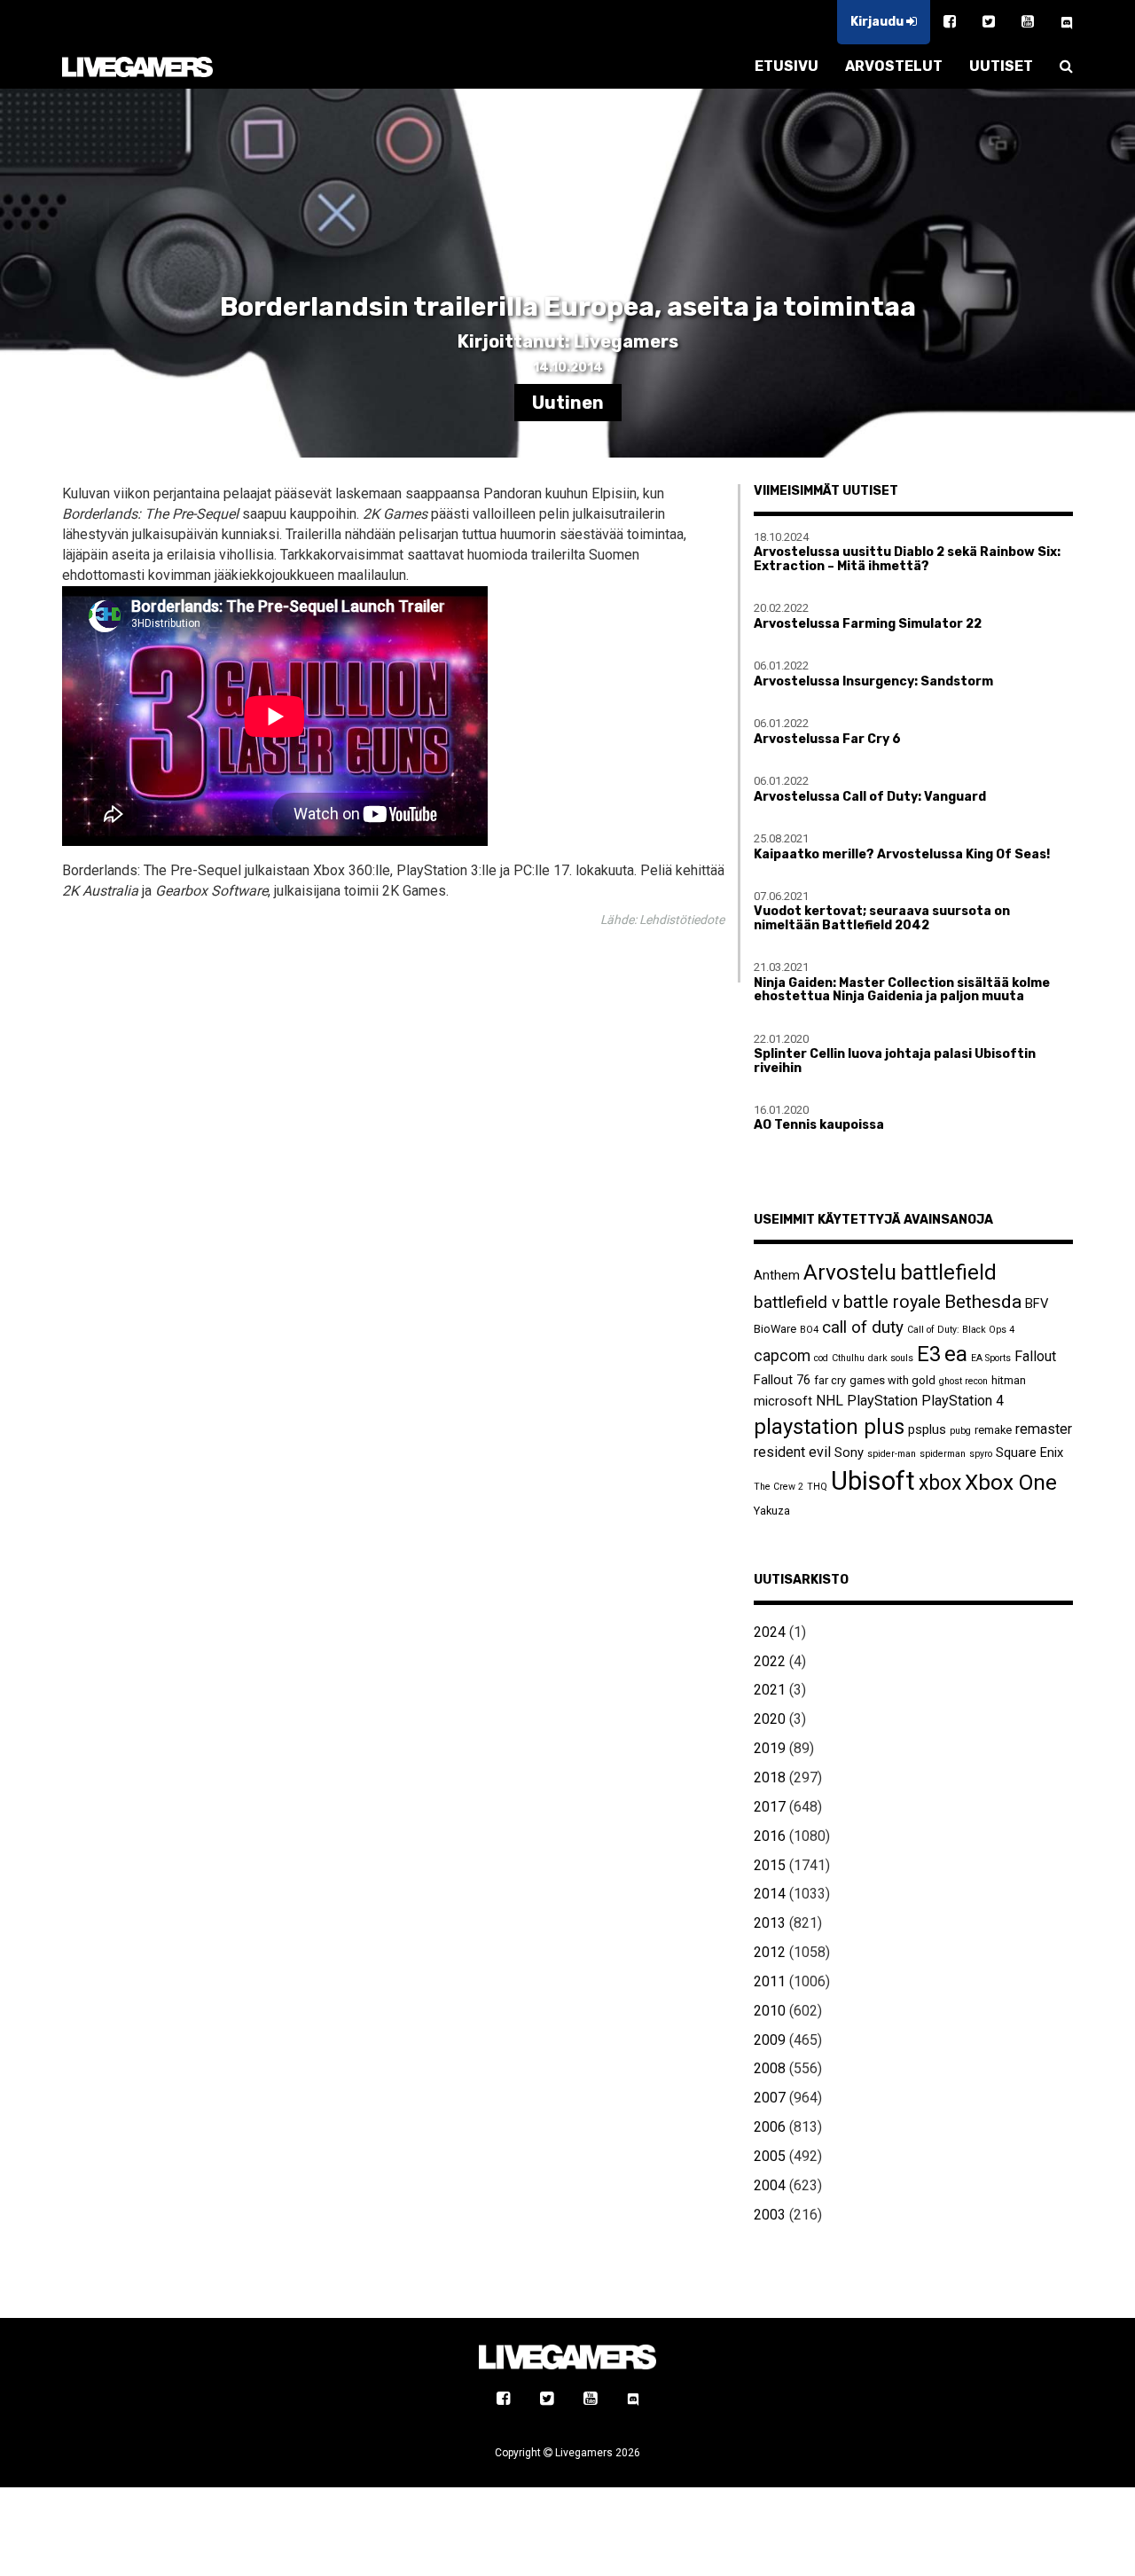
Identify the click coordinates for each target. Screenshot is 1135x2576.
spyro (981, 1454)
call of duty (863, 1327)
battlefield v (797, 1302)
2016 (770, 1836)
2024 (770, 1632)
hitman (1009, 1380)
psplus (927, 1429)
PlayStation (882, 1401)
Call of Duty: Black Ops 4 (961, 1330)
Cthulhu (848, 1358)
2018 (770, 1777)
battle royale (892, 1302)
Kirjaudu (878, 22)
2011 (770, 1981)
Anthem (777, 1275)
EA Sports (991, 1358)
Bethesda (983, 1301)
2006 (770, 2127)
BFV (1037, 1304)
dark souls (891, 1358)
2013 (770, 1923)
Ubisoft (873, 1481)
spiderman (943, 1454)
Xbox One (1011, 1482)
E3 (929, 1354)
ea (956, 1354)
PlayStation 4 (963, 1401)
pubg (960, 1431)
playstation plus (829, 1427)
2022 (770, 1661)
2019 (770, 1748)
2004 (770, 2185)
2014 (770, 1894)
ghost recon (963, 1381)
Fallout (1035, 1356)
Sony (849, 1452)
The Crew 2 (779, 1487)
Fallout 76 (782, 1380)
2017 (770, 1807)
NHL (830, 1401)
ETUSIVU (787, 66)
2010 (770, 2011)
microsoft (783, 1401)
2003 (770, 2215)
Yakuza (772, 1511)
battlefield (948, 1272)
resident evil (792, 1452)
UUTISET (1001, 66)
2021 (770, 1690)
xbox (940, 1483)
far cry (830, 1380)
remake (993, 1430)
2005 (770, 2156)
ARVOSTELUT (894, 66)
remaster (1044, 1429)
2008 (770, 2068)
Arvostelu (850, 1272)
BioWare (775, 1329)
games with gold (892, 1380)
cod (821, 1358)
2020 (770, 1719)
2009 (770, 2040)
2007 (770, 2098)
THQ (817, 1487)
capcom (782, 1356)
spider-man (892, 1454)
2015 (770, 1865)
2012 (770, 1952)
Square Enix (1029, 1452)
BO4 (809, 1330)
